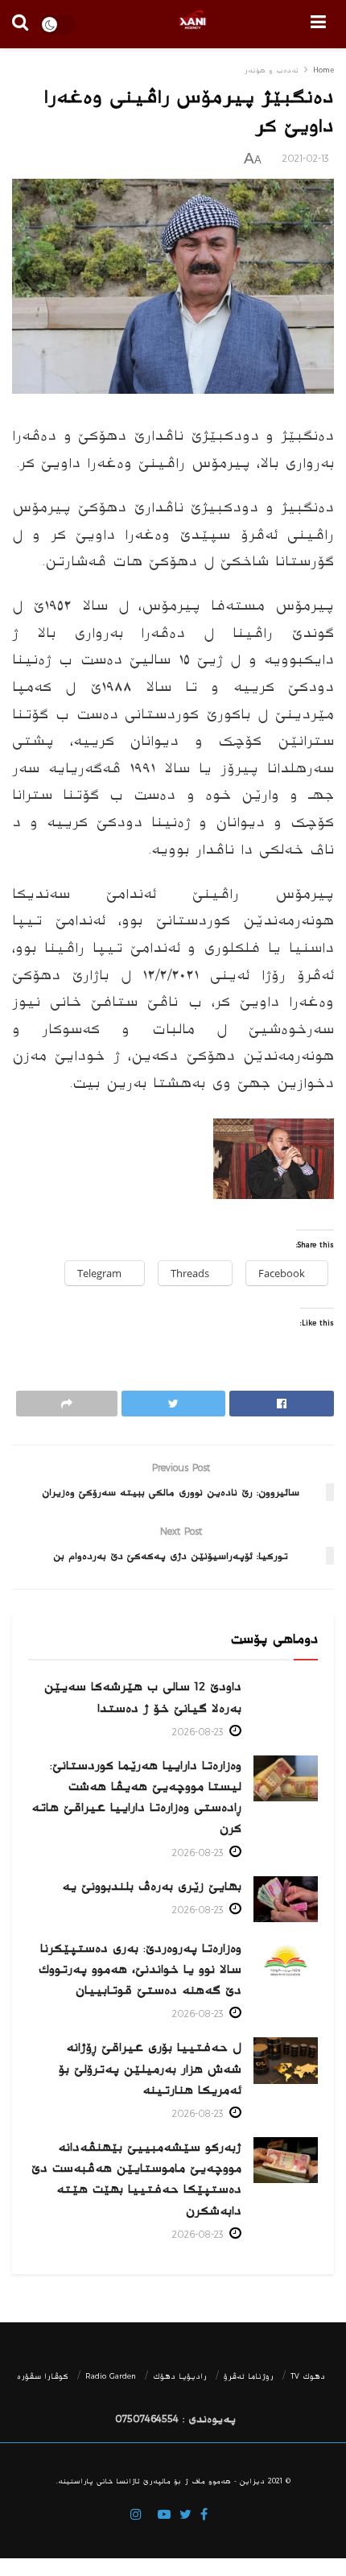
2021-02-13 (306, 159)
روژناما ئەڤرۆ (249, 2376)
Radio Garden (111, 2376)
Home (323, 70)
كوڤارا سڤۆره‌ (43, 2376)
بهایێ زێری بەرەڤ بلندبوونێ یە (152, 1886)
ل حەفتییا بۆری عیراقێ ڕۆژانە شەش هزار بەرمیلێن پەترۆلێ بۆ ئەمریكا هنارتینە (150, 2068)
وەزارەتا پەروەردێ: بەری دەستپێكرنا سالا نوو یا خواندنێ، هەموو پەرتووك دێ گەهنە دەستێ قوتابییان (140, 1969)
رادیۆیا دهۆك (180, 2376)
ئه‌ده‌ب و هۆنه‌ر (271, 70)
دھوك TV (308, 2376)
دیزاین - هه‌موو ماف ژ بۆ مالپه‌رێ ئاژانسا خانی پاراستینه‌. (161, 2481)
